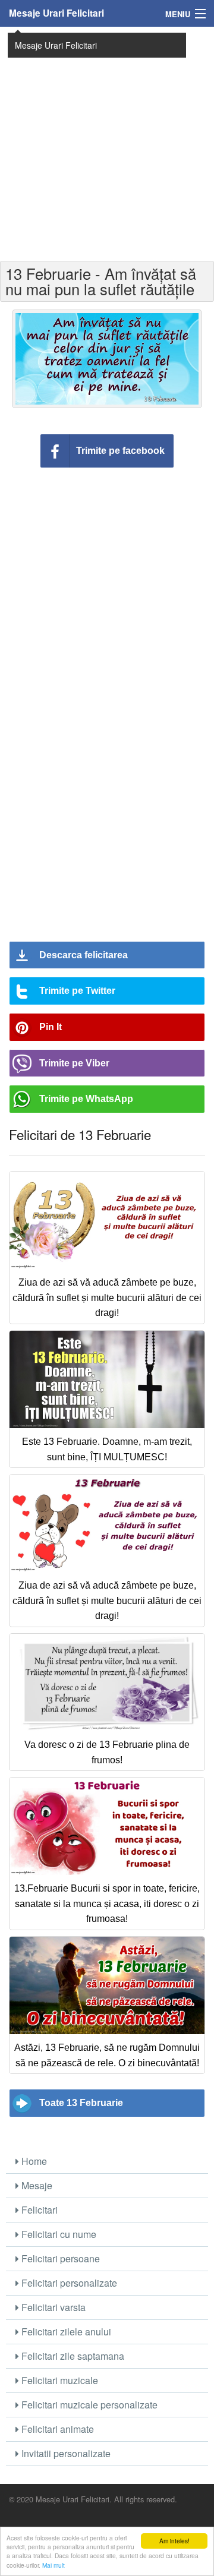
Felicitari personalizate (68, 2283)
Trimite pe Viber (74, 1063)
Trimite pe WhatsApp (86, 1099)
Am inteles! (174, 2541)
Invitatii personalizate (65, 2453)
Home (33, 2161)
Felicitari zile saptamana (72, 2356)
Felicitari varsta (52, 2307)
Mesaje (36, 2185)
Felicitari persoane (59, 2258)
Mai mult (53, 2565)
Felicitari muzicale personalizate (88, 2405)
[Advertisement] (107, 143)
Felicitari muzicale (59, 2380)
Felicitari (38, 2210)
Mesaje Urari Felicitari (56, 13)
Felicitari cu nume (58, 2234)
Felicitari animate (56, 2429)
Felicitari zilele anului (65, 2332)
